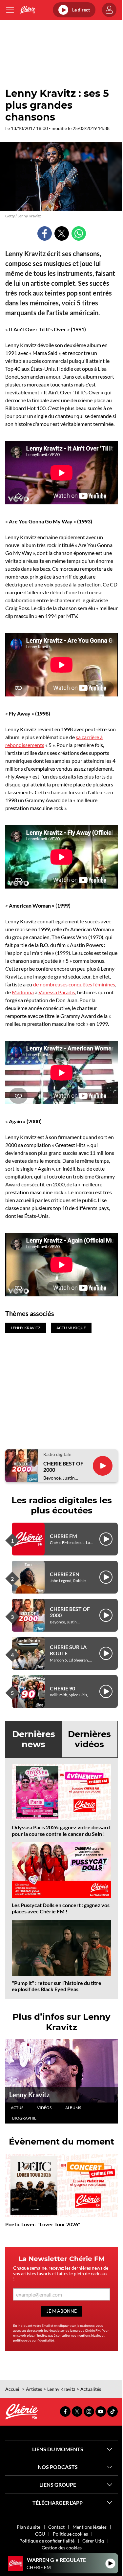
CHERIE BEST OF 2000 (63, 1466)
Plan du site (29, 2527)
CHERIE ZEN (65, 1574)
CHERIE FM (63, 1536)
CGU (40, 2534)
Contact (56, 2527)
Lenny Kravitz (29, 2095)
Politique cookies (70, 2534)
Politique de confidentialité (47, 2541)
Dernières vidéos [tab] (89, 1739)
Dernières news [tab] (34, 1739)
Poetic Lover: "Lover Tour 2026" (43, 2224)
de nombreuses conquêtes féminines (74, 984)
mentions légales (89, 2335)
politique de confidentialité (33, 2340)
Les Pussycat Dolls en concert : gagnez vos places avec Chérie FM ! (61, 1908)
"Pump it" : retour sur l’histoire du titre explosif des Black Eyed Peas (57, 1986)
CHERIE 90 (62, 1688)
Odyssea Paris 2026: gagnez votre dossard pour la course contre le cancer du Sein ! (61, 1830)
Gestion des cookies (62, 2548)
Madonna (23, 992)
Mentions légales (90, 2527)
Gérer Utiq (93, 2541)
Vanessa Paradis (57, 992)
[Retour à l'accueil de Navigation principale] (28, 10)
